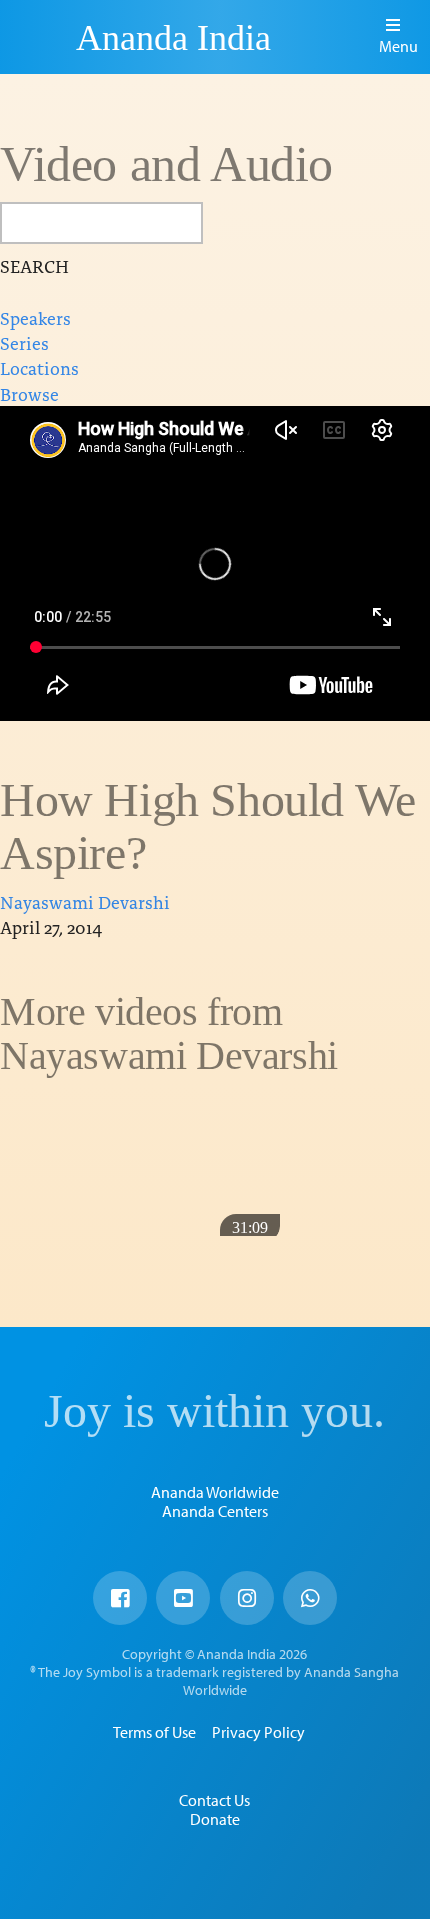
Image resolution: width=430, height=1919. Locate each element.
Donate (215, 1819)
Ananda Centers (215, 1511)
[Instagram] (247, 1598)
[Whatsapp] (310, 1598)
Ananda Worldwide (215, 1492)
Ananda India (173, 38)
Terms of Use (154, 1732)
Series (24, 342)
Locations (39, 367)
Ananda (41, 37)
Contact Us (214, 1800)
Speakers (35, 317)
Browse (29, 393)
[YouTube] (183, 1598)
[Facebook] (120, 1598)
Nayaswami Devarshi (85, 901)
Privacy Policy (258, 1732)
